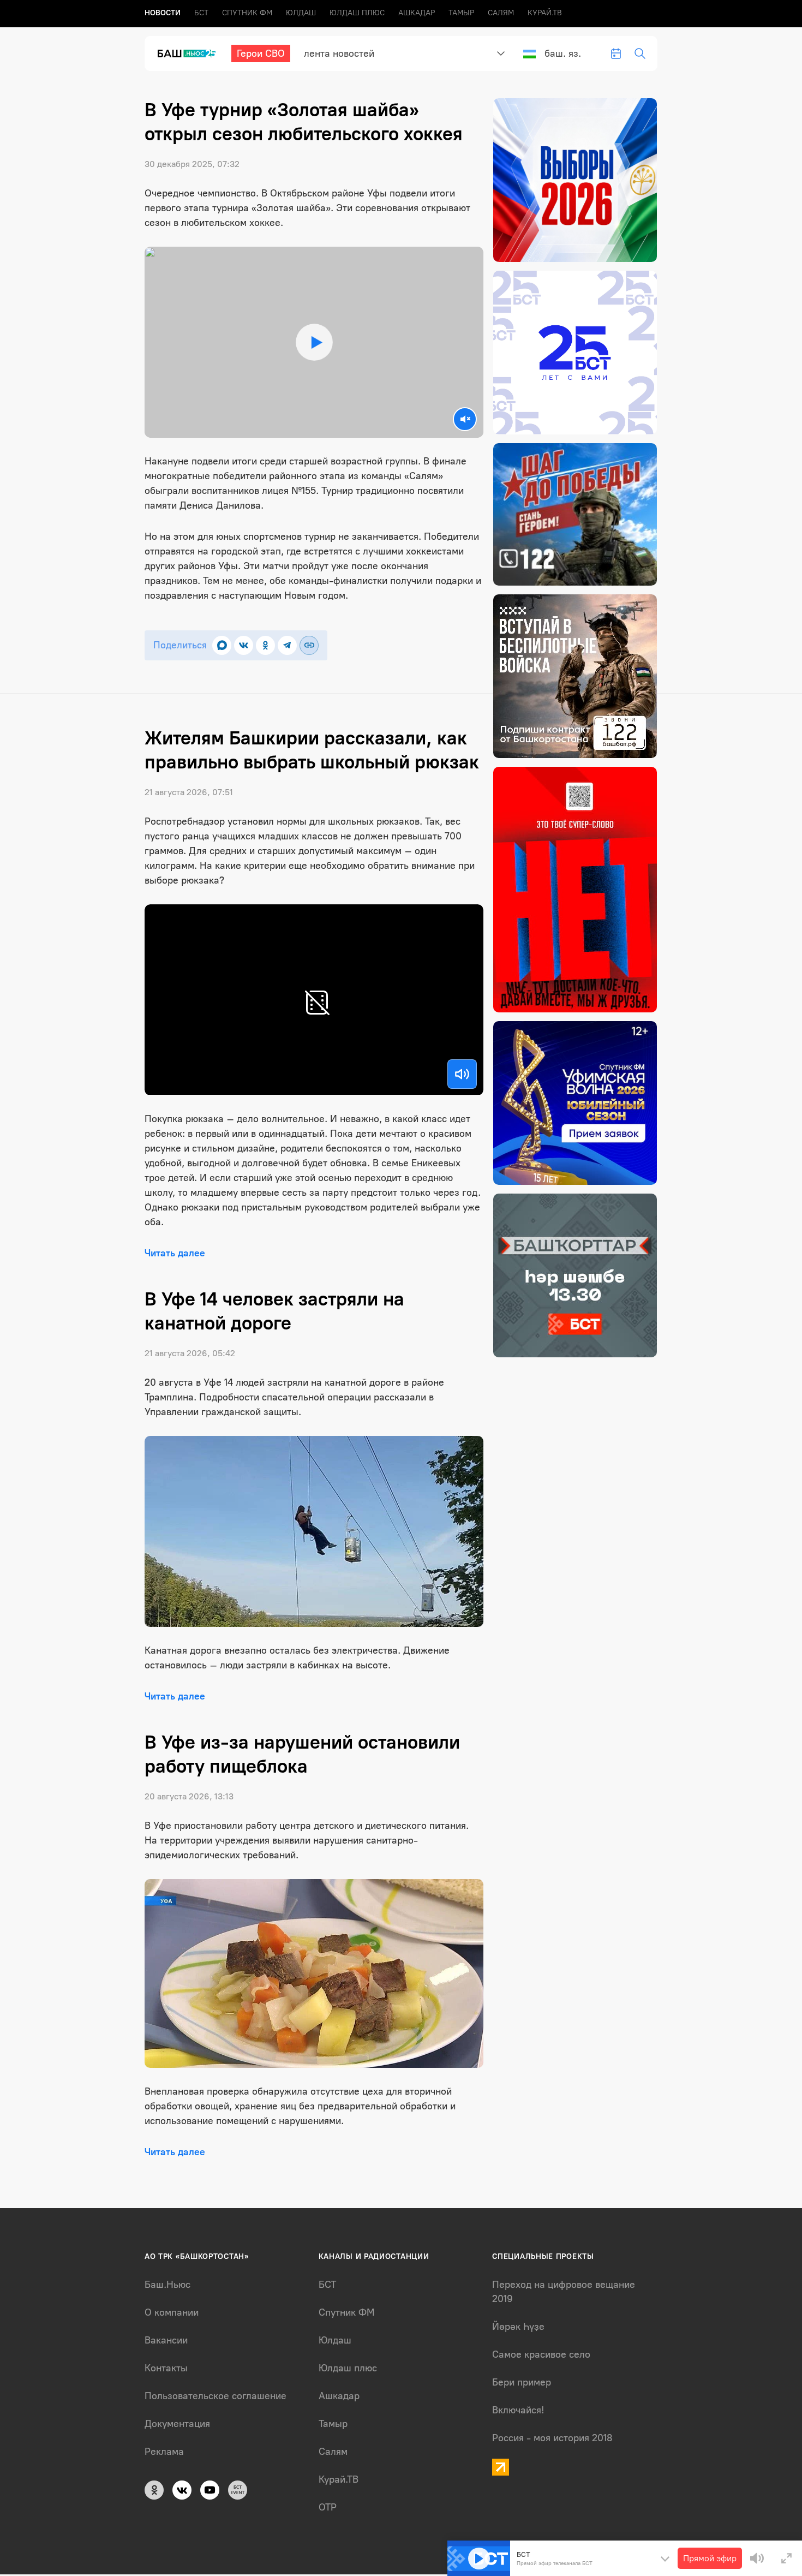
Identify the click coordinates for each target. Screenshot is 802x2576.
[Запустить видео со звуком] (314, 342)
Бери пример (522, 2382)
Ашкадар (417, 13)
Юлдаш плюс (357, 13)
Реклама (164, 2452)
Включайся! (518, 2410)
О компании (172, 2312)
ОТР (328, 2507)
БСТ (201, 13)
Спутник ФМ (247, 13)
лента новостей (339, 53)
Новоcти (163, 13)
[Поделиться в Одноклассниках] (265, 645)
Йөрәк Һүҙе (518, 2327)
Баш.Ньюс (167, 2285)
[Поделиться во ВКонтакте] (244, 645)
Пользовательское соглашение (216, 2396)
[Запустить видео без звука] (465, 419)
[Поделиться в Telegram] (287, 645)
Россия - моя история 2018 (552, 2438)
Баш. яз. (563, 53)
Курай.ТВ (545, 13)
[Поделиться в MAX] (222, 645)
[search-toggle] (640, 53)
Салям (501, 13)
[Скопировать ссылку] (309, 645)
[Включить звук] (462, 1074)
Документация (177, 2424)
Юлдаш (301, 13)
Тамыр (461, 13)
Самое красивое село (541, 2354)
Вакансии (166, 2340)
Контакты (166, 2368)
